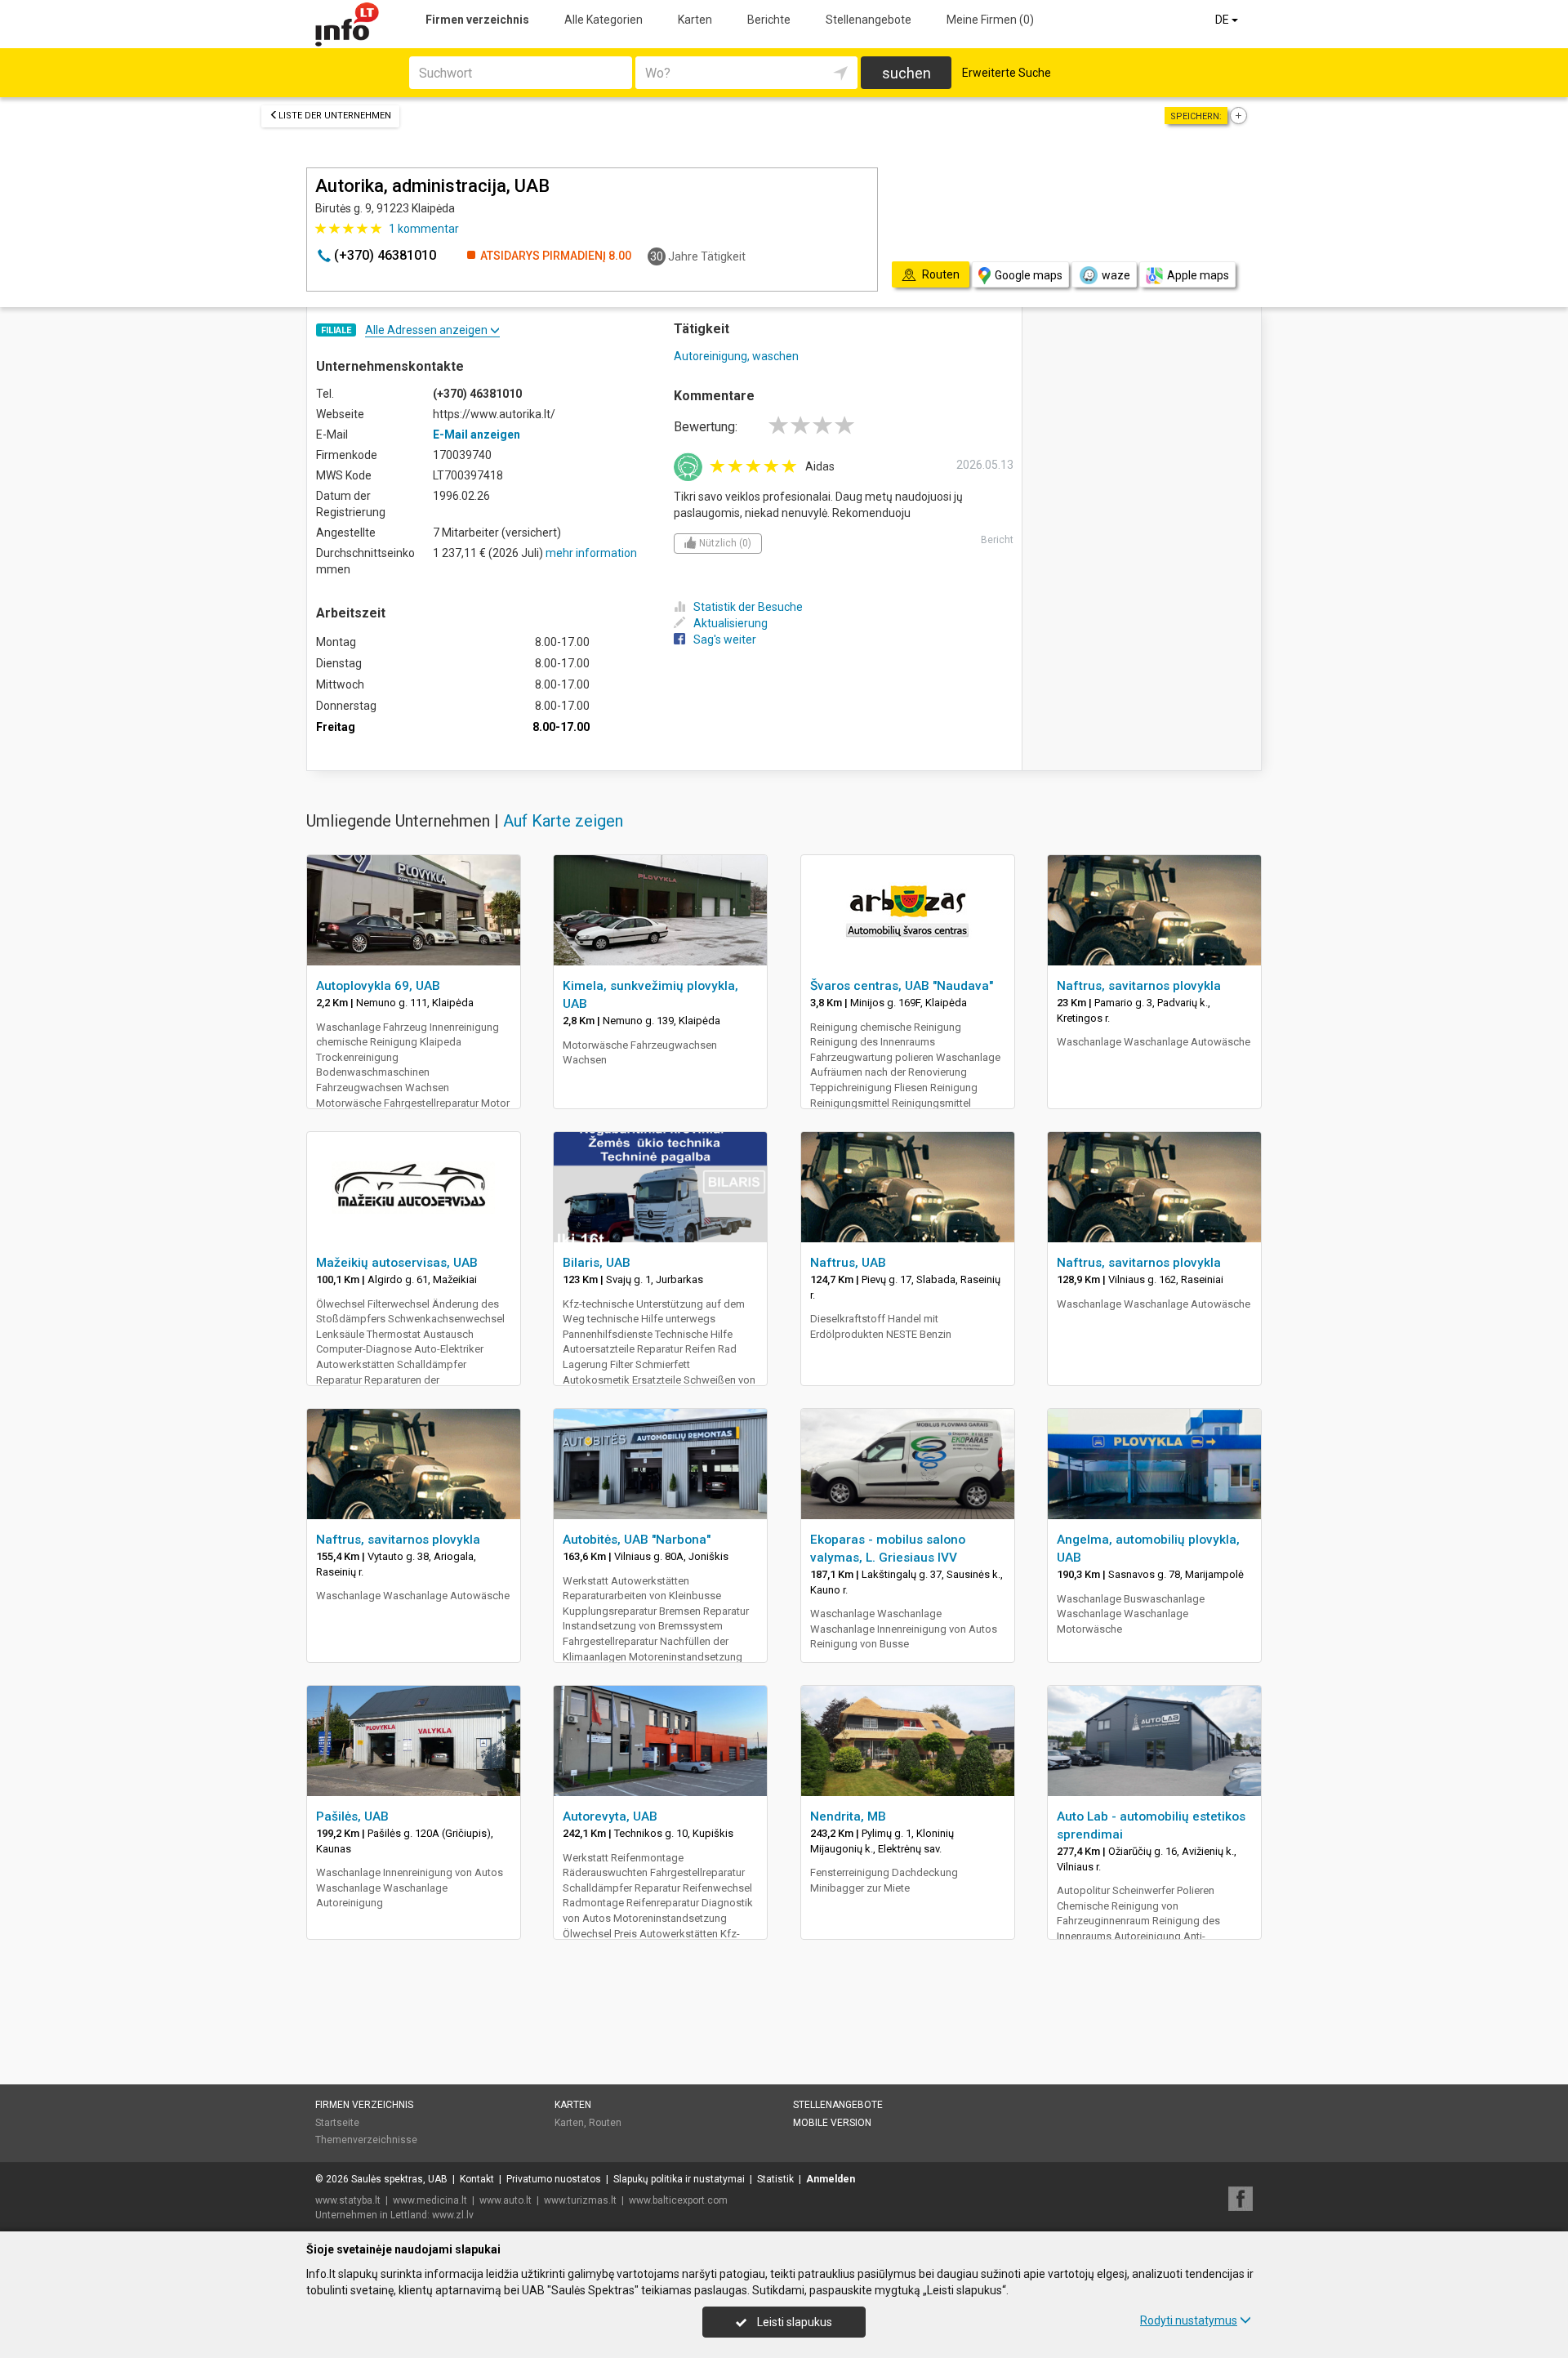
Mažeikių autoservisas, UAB (397, 1263)
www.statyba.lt (348, 2200)
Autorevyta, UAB (610, 1816)
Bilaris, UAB (597, 1263)
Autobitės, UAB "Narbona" (637, 1540)
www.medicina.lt (430, 2200)
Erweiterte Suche (1007, 73)
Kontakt (477, 2179)
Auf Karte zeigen (563, 821)
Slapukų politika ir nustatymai (679, 2179)
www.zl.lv (453, 2215)
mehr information (591, 553)
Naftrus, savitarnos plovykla (1139, 986)
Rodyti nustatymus (1189, 2320)
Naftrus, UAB (848, 1263)
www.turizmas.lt (580, 2200)
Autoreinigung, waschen (736, 356)
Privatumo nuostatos (554, 2179)
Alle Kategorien (604, 20)
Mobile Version (832, 2123)
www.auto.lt (506, 2200)
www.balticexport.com (678, 2200)
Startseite (337, 2123)
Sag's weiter (725, 640)
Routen (605, 2123)
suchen (906, 73)
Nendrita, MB (848, 1816)
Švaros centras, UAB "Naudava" (902, 986)
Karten (695, 20)
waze (1116, 275)
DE (1223, 20)
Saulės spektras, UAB (399, 2179)
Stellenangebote (869, 20)
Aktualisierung (731, 623)
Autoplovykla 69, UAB (378, 986)
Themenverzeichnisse (366, 2140)
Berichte (769, 20)
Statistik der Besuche (748, 607)
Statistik (775, 2179)
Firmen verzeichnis (477, 20)
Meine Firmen (990, 20)
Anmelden (831, 2179)
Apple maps (1198, 275)
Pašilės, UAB (352, 1816)
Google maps (1029, 275)
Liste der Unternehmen (335, 116)
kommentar (424, 229)
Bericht (997, 540)
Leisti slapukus (793, 2322)
